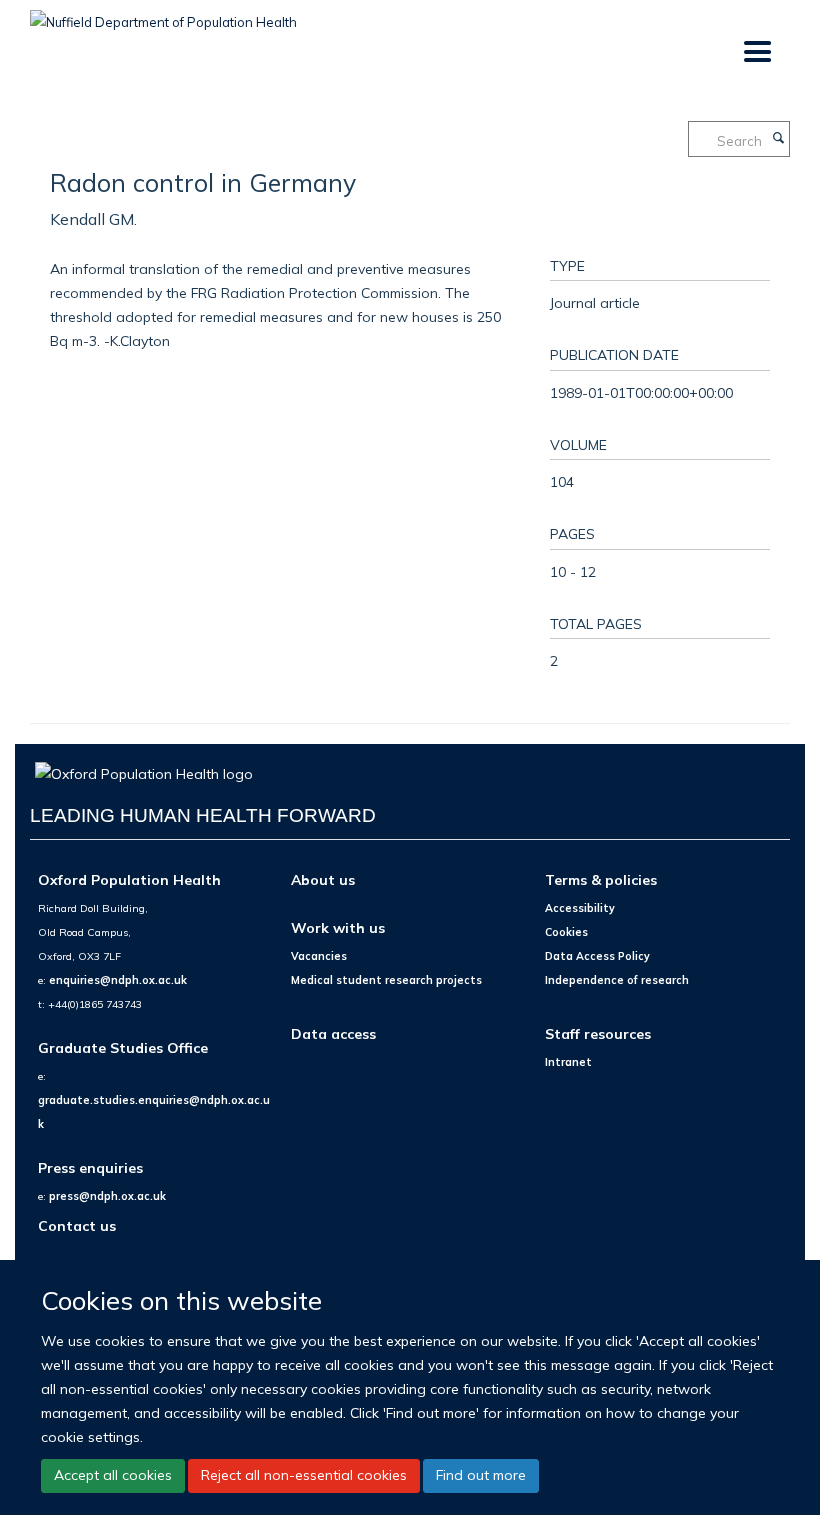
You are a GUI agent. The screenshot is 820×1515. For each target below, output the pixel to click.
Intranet (568, 1062)
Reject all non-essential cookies (304, 1475)
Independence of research (617, 980)
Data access (333, 1033)
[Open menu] (756, 52)
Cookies (566, 932)
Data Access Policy (597, 956)
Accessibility (580, 908)
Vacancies (319, 956)
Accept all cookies (113, 1475)
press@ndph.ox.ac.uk (107, 1196)
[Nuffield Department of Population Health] (163, 15)
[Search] (778, 139)
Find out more (481, 1475)
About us (323, 879)
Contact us (77, 1225)
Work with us (338, 927)
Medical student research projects (386, 980)
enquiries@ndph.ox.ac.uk (118, 980)
